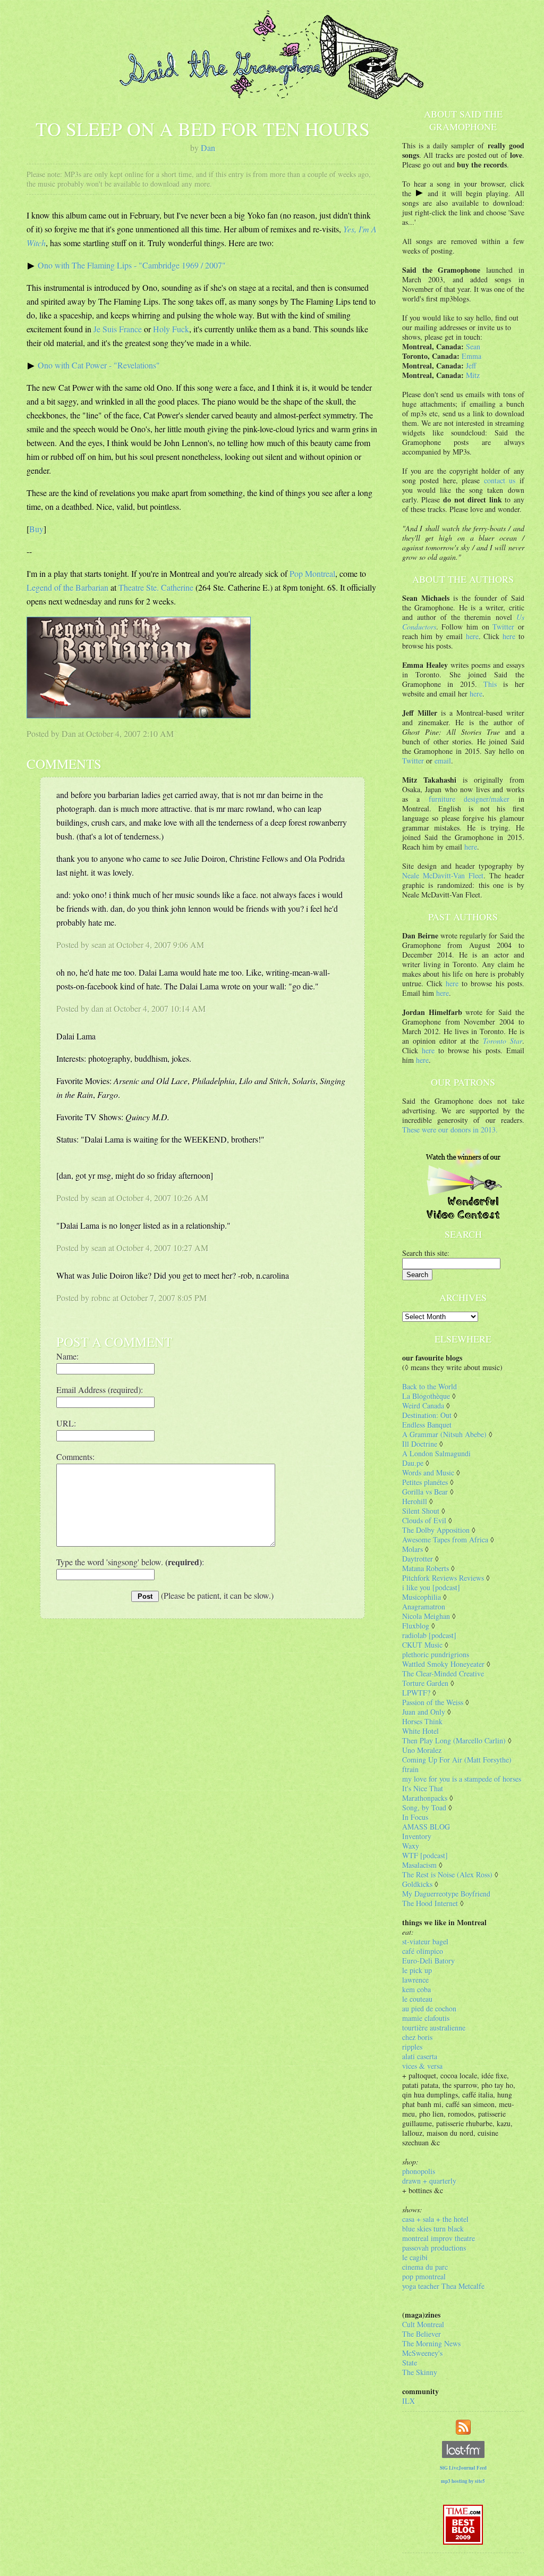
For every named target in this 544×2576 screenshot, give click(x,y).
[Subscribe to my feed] (463, 2426)
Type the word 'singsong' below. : (130, 1562)
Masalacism (419, 1865)
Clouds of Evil (424, 1520)
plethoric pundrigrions (436, 1654)
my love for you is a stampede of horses (462, 1779)
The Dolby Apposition (436, 1530)
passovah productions (434, 2248)
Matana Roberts (426, 1568)
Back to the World (430, 1386)
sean (99, 945)
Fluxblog (416, 1626)
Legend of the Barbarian (67, 587)
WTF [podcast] (425, 1855)
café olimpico (423, 1951)
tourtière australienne (434, 2028)
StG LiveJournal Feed (463, 2468)
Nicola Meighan (426, 1616)
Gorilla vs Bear (425, 1492)
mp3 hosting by (463, 2481)
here (472, 636)
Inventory (417, 1836)
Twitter (503, 627)
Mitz (473, 375)
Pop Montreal (312, 573)
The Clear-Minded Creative (443, 1673)
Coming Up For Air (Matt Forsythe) (457, 1760)
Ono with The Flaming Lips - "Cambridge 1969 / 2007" (132, 265)
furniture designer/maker (469, 799)
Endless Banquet (427, 1425)
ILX (409, 2401)
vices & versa (422, 2066)
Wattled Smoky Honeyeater (443, 1664)
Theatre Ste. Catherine (156, 587)
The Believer (422, 2334)
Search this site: (426, 1253)
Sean (473, 346)
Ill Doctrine (420, 1444)
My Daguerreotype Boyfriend (446, 1894)
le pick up (417, 1970)
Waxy (411, 1846)
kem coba (416, 1989)
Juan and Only (424, 1712)
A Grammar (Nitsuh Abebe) (444, 1434)
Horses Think (422, 1721)
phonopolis (419, 2171)
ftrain (410, 1769)
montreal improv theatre (439, 2238)
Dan (208, 148)
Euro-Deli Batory (428, 1961)
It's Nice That (423, 1788)
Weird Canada (423, 1406)
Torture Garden (425, 1683)
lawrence (415, 1980)
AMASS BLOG (426, 1827)
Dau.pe (413, 1463)
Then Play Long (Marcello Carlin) (454, 1740)
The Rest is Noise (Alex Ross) (447, 1874)
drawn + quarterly (429, 2181)
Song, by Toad (424, 1807)
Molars (413, 1549)
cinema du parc (425, 2267)
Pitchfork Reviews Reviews (443, 1578)
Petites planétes (425, 1482)
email (443, 761)
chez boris (417, 2037)
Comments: (75, 1457)
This (490, 684)
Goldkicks (417, 1884)
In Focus (415, 1817)
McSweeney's (422, 2353)
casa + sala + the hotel (435, 2219)
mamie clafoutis (426, 2018)
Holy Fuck (171, 329)
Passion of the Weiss (433, 1702)
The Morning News (431, 2343)
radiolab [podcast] (429, 1635)
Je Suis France (118, 329)
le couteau (417, 1999)
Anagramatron (424, 1606)
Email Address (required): (100, 1390)
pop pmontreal (424, 2276)
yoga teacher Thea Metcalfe (443, 2286)
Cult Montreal (423, 2324)
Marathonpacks (425, 1798)
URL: (66, 1423)
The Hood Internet (430, 1903)
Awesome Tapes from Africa (445, 1539)
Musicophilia (422, 1597)
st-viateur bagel (425, 1941)
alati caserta (420, 2056)
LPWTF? (416, 1693)
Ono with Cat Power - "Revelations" (99, 365)
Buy (36, 529)
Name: (67, 1356)
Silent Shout (421, 1511)
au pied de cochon (429, 2008)
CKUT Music (422, 1645)
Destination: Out (427, 1415)
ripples (412, 2047)
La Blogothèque (426, 1396)
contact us (500, 480)
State (410, 2363)
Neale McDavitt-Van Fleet (443, 875)
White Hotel (420, 1731)
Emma (471, 356)
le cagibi (415, 2257)
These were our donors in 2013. (450, 1130)
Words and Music (428, 1472)
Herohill (415, 1501)
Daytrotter (418, 1559)
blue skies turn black (433, 2229)
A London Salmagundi (436, 1453)
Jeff (471, 366)
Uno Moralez (422, 1750)
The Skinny (420, 2372)
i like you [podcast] (431, 1587)
